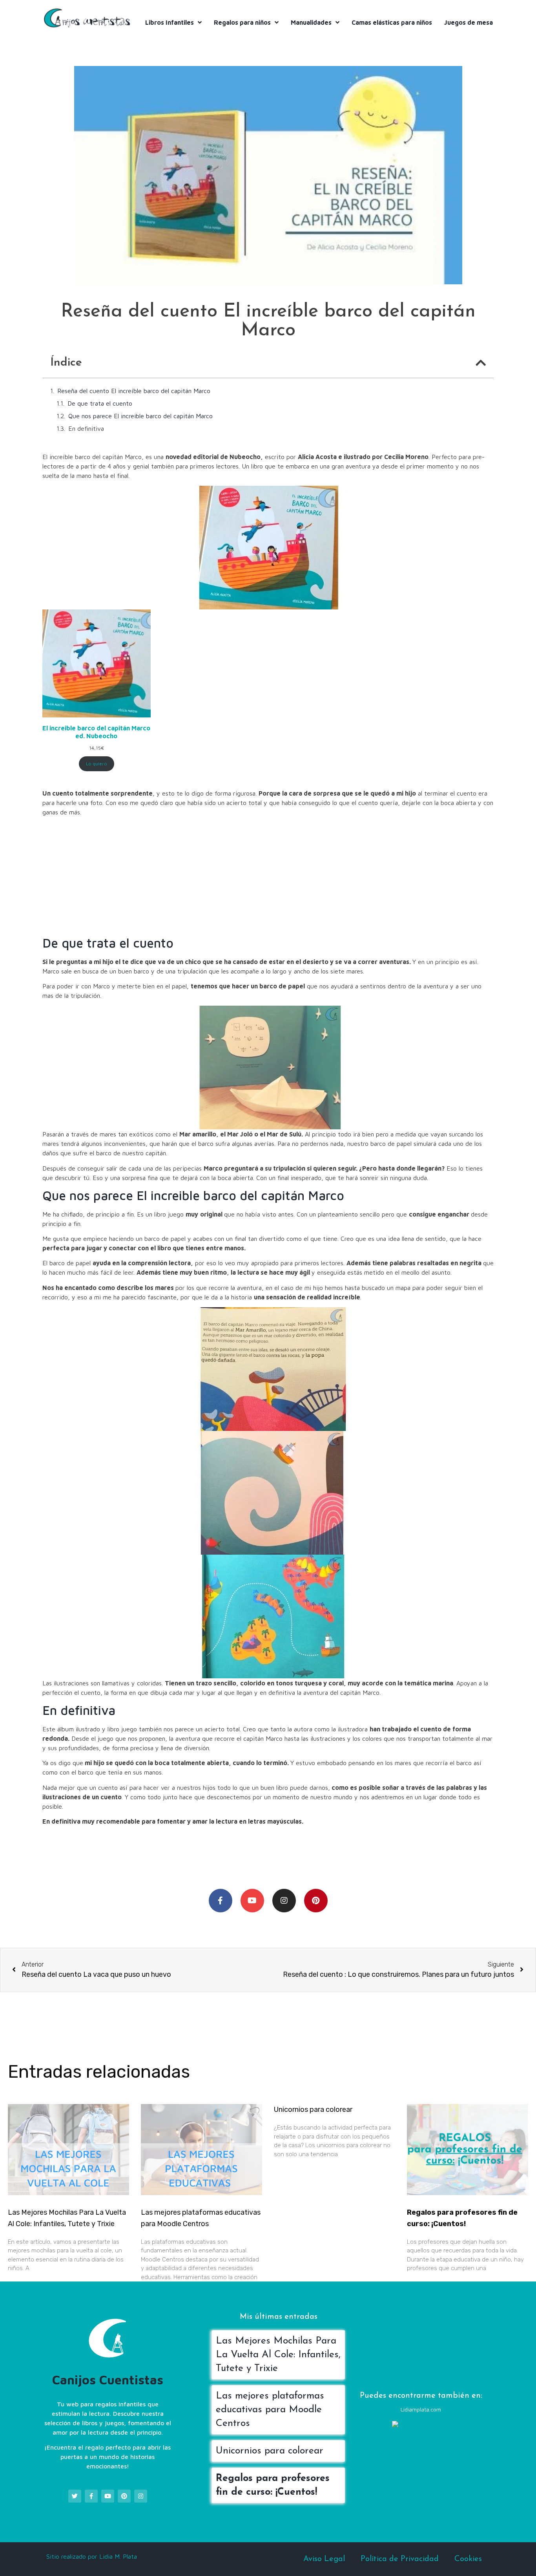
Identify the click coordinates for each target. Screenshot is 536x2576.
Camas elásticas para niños (392, 22)
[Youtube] (252, 1901)
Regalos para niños (242, 22)
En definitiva (86, 428)
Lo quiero (97, 764)
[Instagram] (284, 1901)
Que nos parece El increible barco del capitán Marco (140, 416)
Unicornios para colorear (313, 2109)
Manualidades (311, 22)
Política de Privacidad (400, 2559)
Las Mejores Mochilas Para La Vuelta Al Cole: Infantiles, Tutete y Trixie (278, 2355)
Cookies (468, 2559)
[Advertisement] (268, 877)
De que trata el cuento (100, 403)
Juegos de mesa (469, 22)
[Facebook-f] (221, 1901)
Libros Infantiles (170, 22)
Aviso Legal (324, 2559)
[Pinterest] (316, 1901)
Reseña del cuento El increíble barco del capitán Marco (134, 391)
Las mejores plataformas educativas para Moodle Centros (270, 2410)
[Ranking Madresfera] (423, 2426)
